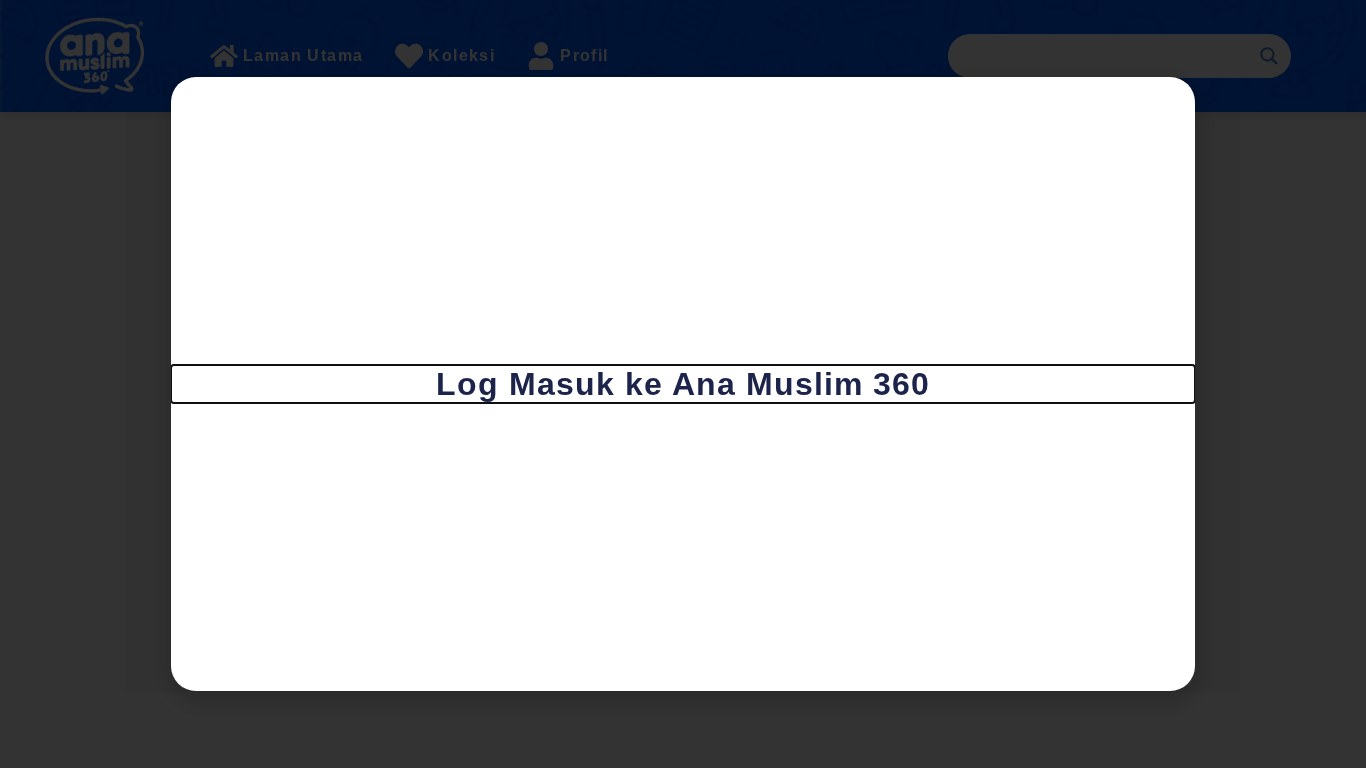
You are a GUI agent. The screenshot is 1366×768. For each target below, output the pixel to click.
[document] (683, 384)
